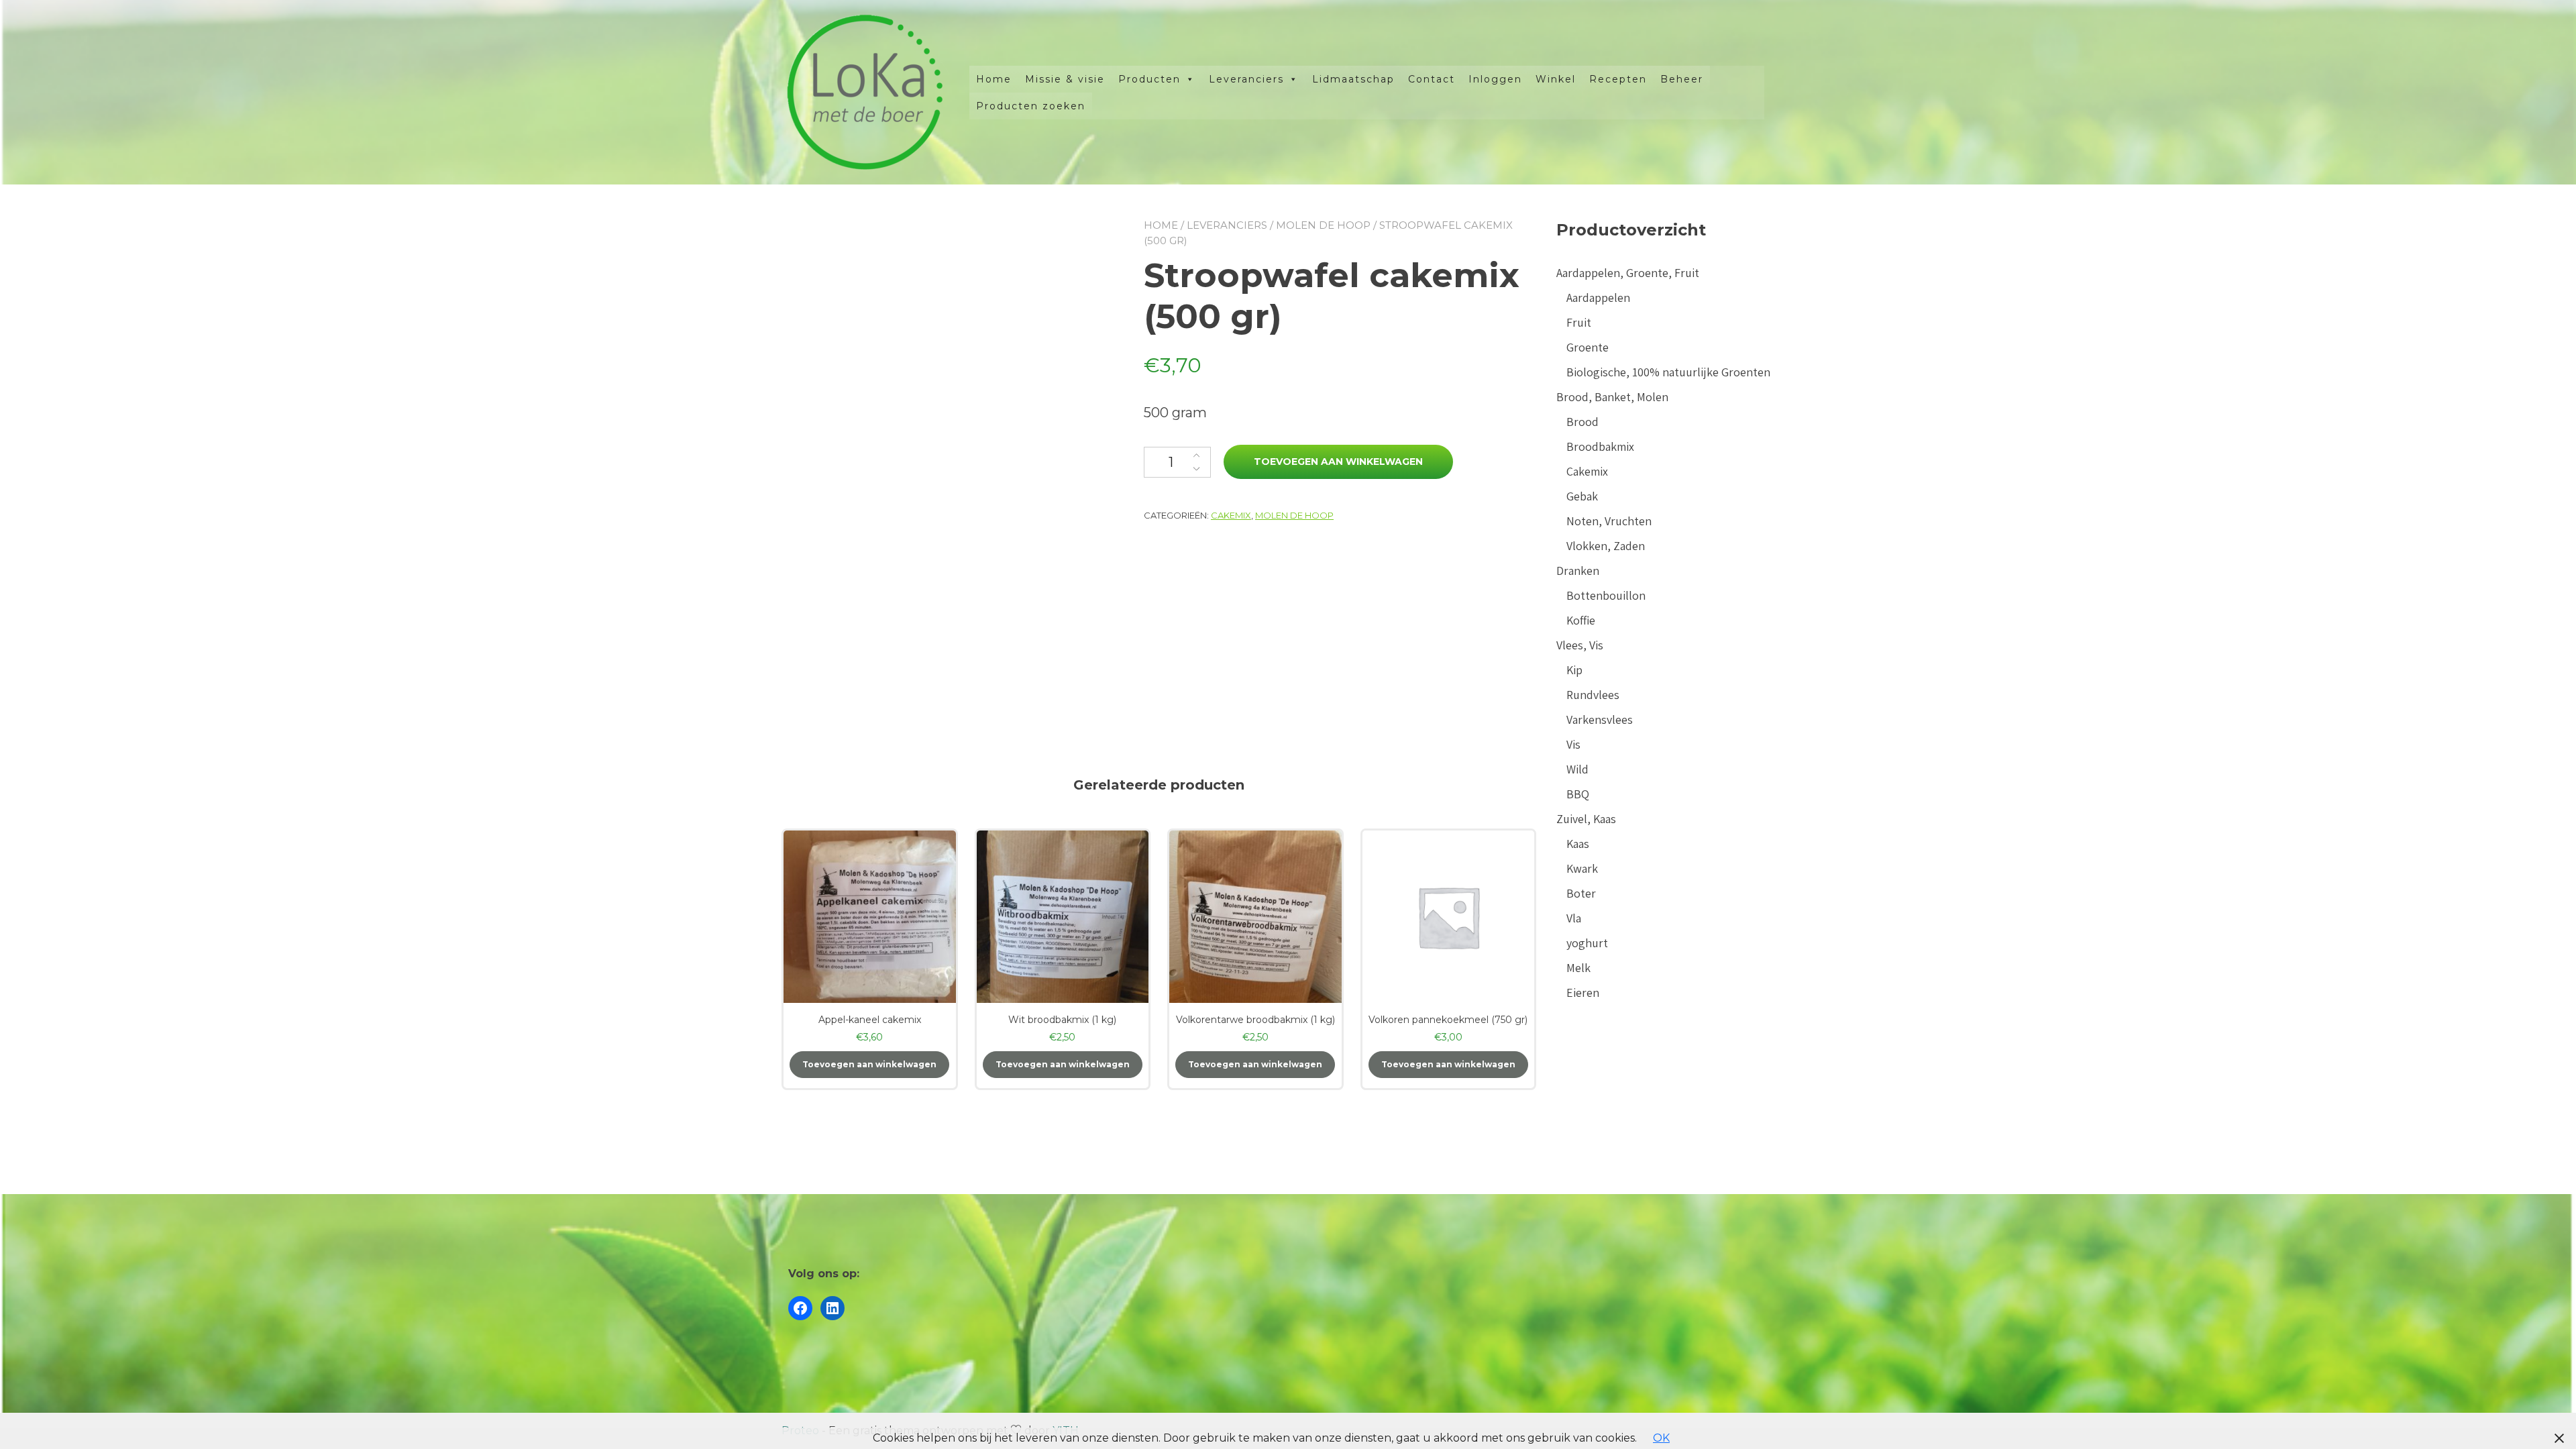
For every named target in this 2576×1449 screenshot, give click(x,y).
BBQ (1578, 794)
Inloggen (1495, 79)
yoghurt (1587, 943)
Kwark (1582, 868)
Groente (1588, 347)
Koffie (1581, 620)
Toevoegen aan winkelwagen (1338, 462)
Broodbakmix (1600, 446)
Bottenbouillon (1606, 595)
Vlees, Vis (1580, 645)
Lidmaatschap (1353, 79)
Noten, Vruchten (1609, 521)
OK (1661, 1438)
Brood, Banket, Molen (1612, 397)
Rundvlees (1593, 695)
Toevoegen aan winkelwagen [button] (869, 1064)
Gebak (1582, 496)
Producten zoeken (1031, 106)
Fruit (1579, 322)
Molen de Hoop (1323, 225)
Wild (1577, 769)
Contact (1432, 79)
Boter (1581, 893)
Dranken (1578, 571)
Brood (1582, 422)
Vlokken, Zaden (1606, 546)
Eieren (1583, 992)
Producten (1149, 79)
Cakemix (1231, 515)
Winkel (1556, 79)
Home (994, 79)
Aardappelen (1598, 298)
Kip (1574, 670)
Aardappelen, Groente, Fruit (1628, 273)
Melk (1578, 968)
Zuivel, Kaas (1586, 819)
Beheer (1682, 79)
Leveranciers (1246, 79)
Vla (1574, 918)
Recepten (1618, 79)
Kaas (1578, 844)
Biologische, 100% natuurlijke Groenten (1668, 372)
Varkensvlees (1600, 719)
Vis (1573, 744)
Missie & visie (1065, 79)
